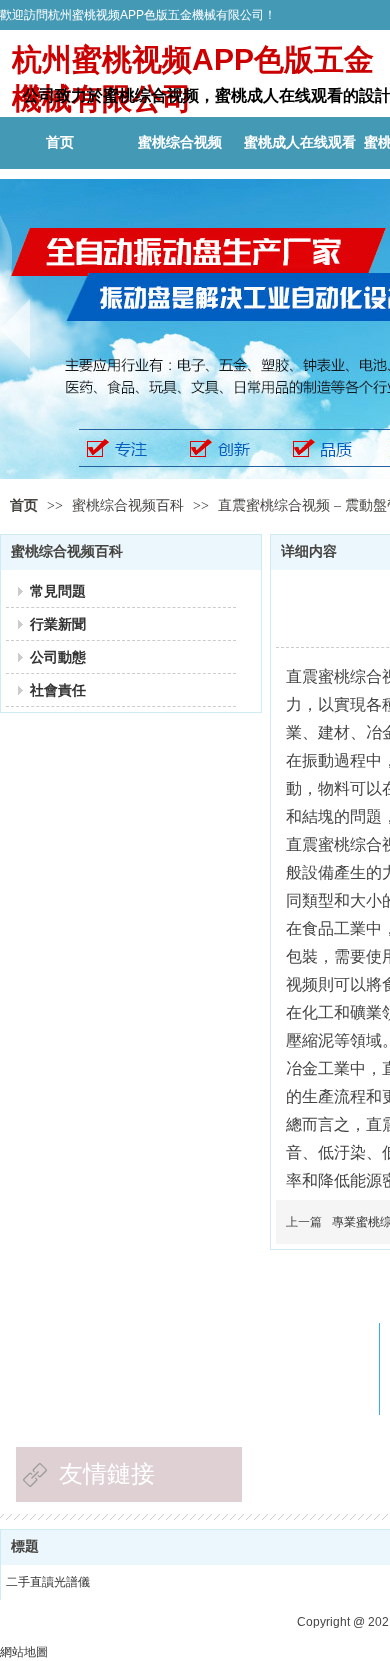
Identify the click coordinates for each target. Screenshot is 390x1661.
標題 (25, 1546)
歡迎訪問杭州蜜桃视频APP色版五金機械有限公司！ (138, 15)
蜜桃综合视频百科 (130, 505)
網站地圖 (24, 1652)
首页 (24, 505)
